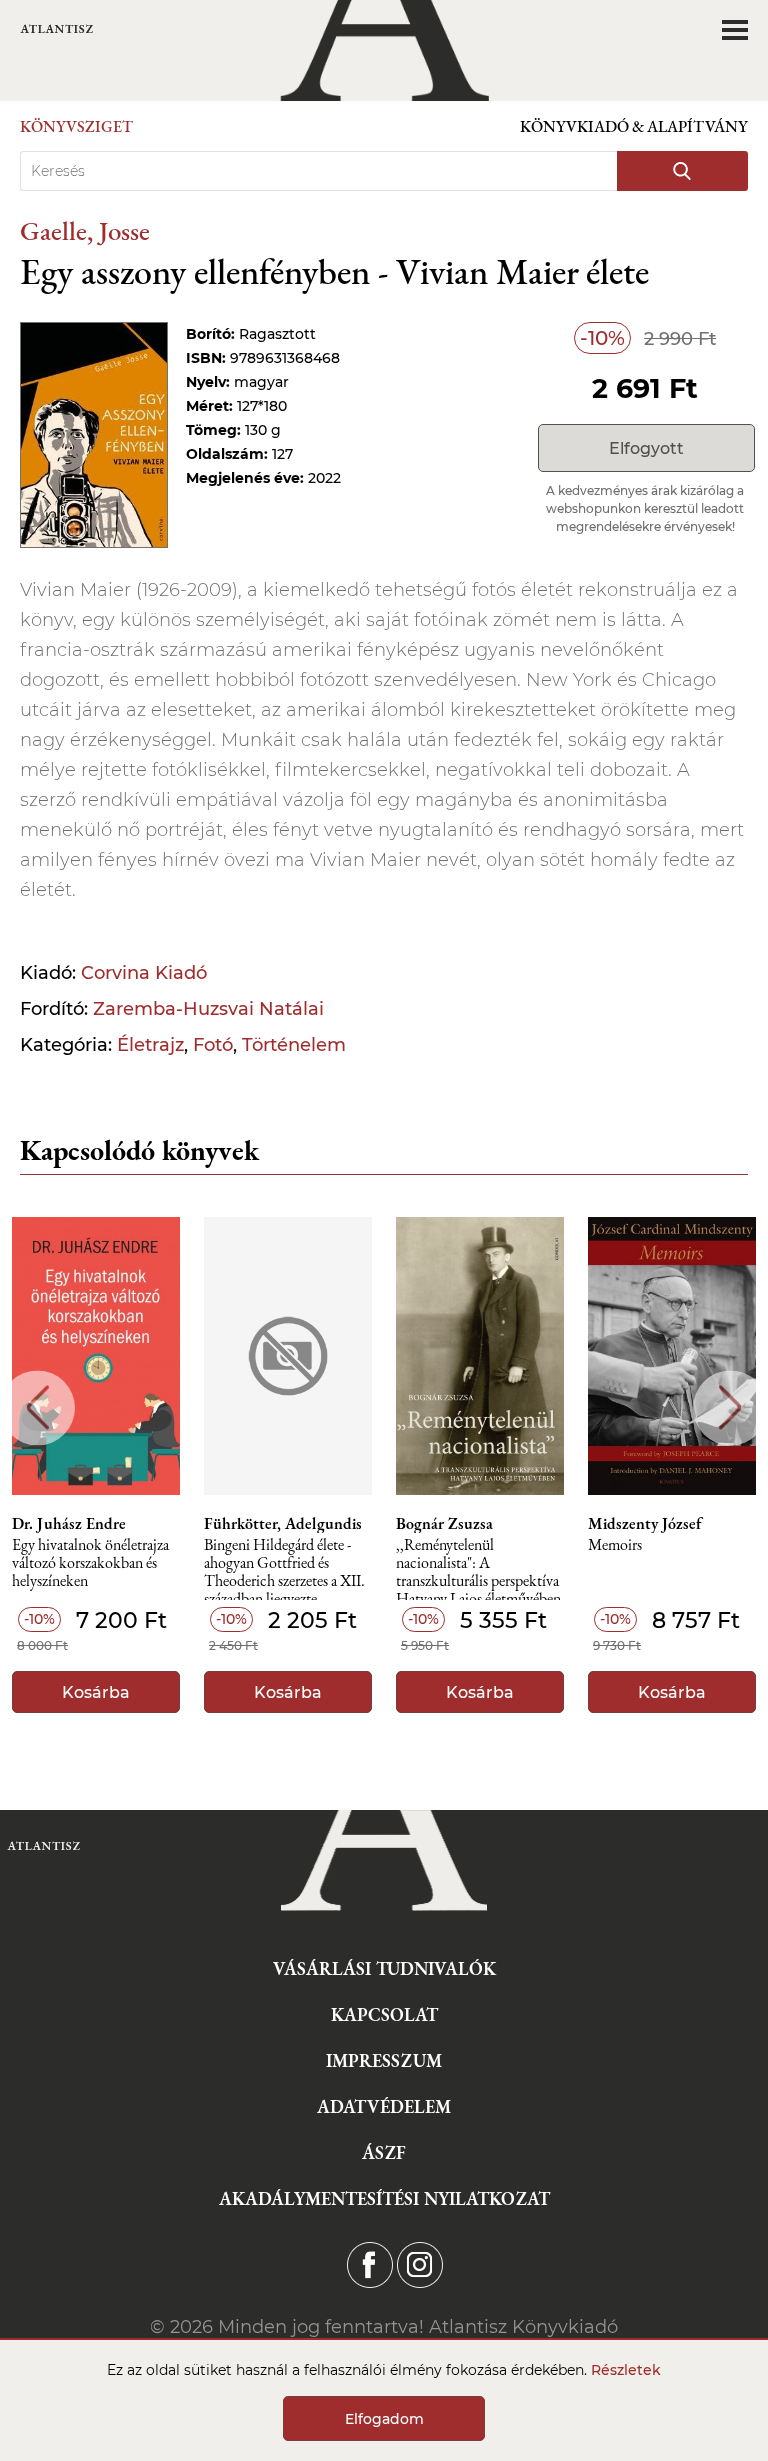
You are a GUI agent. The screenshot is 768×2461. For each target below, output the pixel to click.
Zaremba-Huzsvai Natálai (208, 1009)
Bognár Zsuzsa (444, 1524)
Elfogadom (384, 2419)
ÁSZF (384, 2152)
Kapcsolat (384, 2014)
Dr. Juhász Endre (69, 1524)
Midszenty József (645, 1524)
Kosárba (96, 1692)
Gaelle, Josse (85, 230)
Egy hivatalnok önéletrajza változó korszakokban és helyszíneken (90, 1563)
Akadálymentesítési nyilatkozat (384, 2198)
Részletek (626, 2370)
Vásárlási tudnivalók (384, 1968)
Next (730, 1407)
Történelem (294, 1045)
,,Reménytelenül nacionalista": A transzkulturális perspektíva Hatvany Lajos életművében (478, 1568)
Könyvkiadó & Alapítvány (634, 126)
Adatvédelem (384, 2106)
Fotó (213, 1045)
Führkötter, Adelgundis (283, 1524)
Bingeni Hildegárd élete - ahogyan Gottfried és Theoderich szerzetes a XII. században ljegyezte (284, 1568)
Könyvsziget (76, 126)
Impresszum (384, 2060)
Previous (37, 1407)
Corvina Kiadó (144, 973)
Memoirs (615, 1545)
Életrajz (150, 1045)
